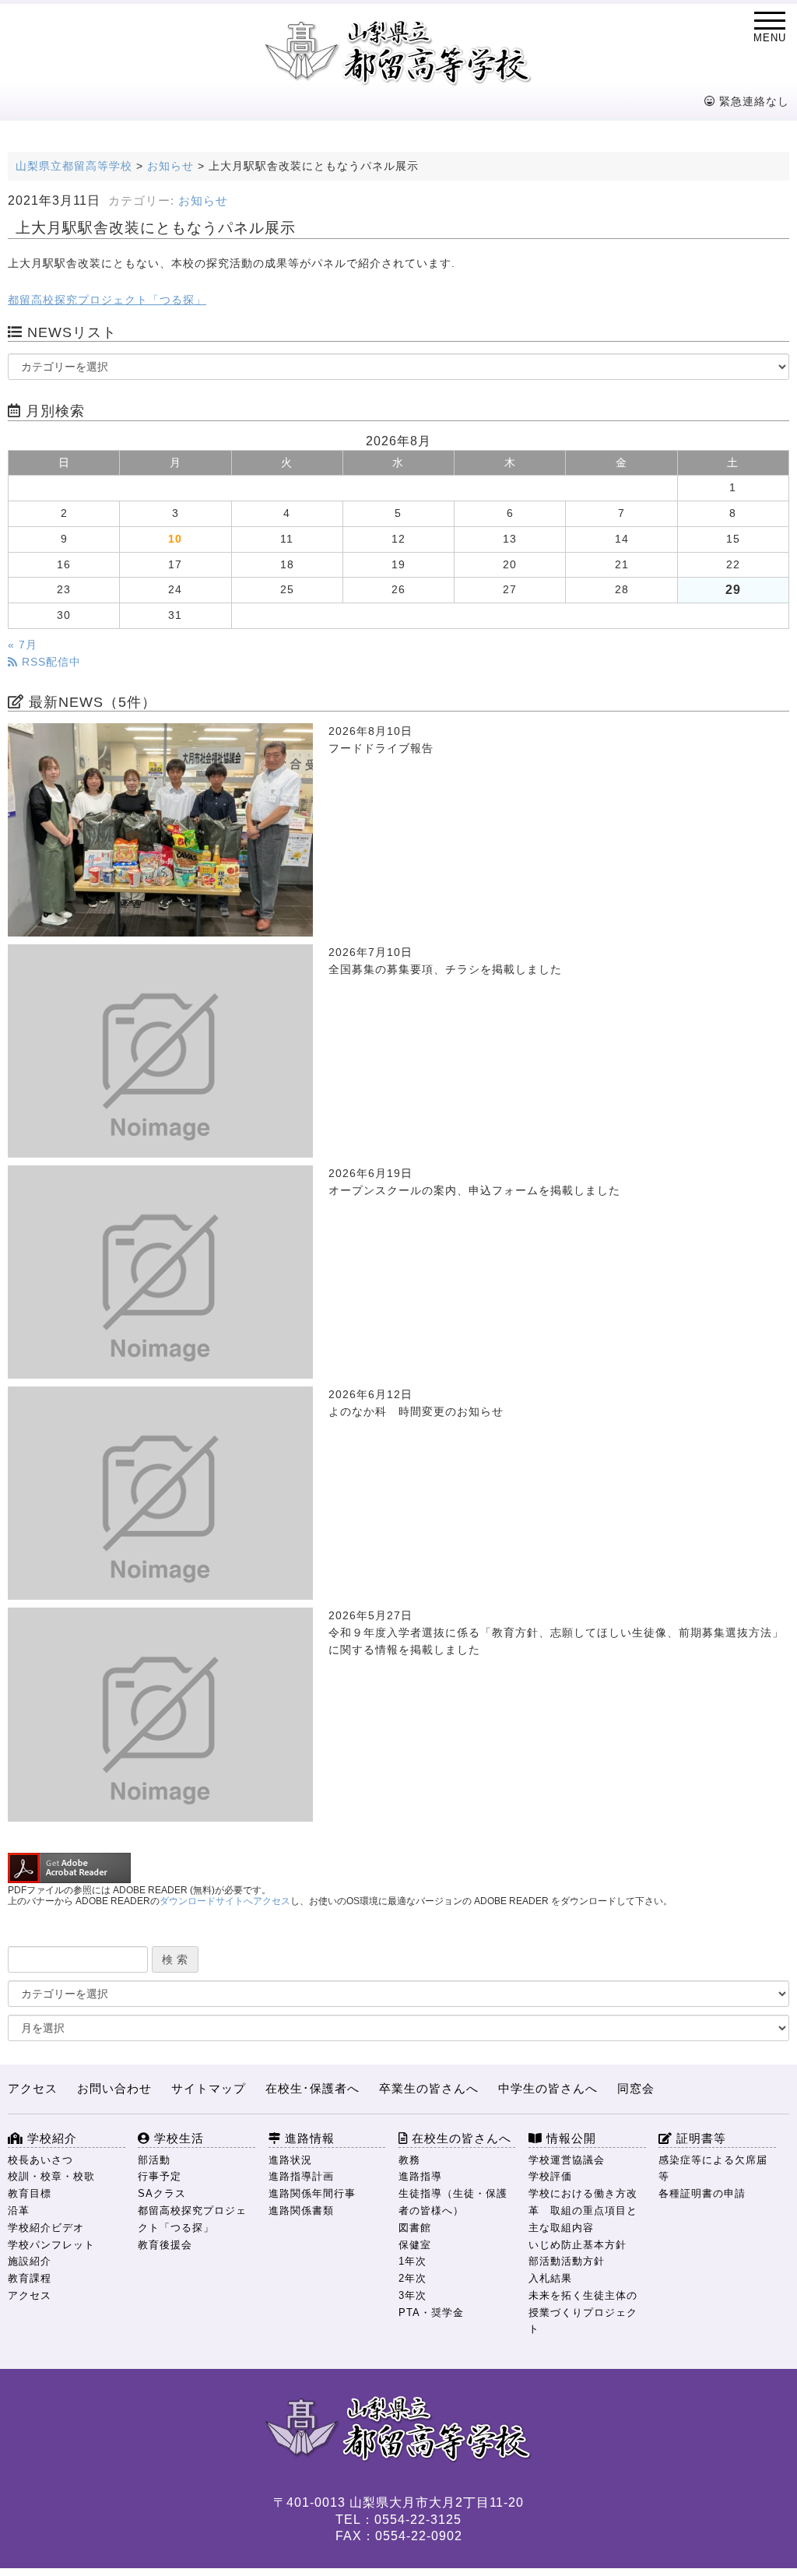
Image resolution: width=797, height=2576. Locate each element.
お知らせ (203, 201)
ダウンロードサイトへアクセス (225, 1901)
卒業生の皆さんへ (429, 2088)
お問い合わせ (114, 2088)
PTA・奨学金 (431, 2312)
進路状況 (290, 2160)
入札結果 (550, 2278)
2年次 (413, 2278)
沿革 (19, 2211)
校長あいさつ (40, 2160)
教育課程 (30, 2278)
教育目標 (30, 2193)
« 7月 (23, 645)
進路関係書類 (301, 2211)
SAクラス (162, 2193)
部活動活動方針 (567, 2261)
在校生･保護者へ (312, 2088)
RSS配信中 (49, 662)
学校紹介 (50, 2138)
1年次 (413, 2261)
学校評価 (550, 2176)
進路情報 (308, 2138)
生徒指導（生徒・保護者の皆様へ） (453, 2202)
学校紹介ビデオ (46, 2228)
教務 (409, 2160)
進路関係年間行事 (312, 2193)
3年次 (413, 2295)
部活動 (154, 2160)
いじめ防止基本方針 (578, 2245)
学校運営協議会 (567, 2160)
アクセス (33, 2088)
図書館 (415, 2228)
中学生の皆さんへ (548, 2088)
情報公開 (569, 2138)
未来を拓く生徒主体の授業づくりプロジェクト (583, 2312)
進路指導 (420, 2176)
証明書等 (699, 2138)
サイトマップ (209, 2088)
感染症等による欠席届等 (713, 2168)
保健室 (415, 2245)
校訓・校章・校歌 (51, 2176)
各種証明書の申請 (702, 2193)
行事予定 (160, 2176)
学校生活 (177, 2138)
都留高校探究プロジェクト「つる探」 (107, 300)
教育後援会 (165, 2245)
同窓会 (636, 2088)
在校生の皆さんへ (460, 2138)
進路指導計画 (301, 2176)
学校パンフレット (51, 2245)
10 (175, 539)
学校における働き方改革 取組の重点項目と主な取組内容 (583, 2211)
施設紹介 (30, 2261)
